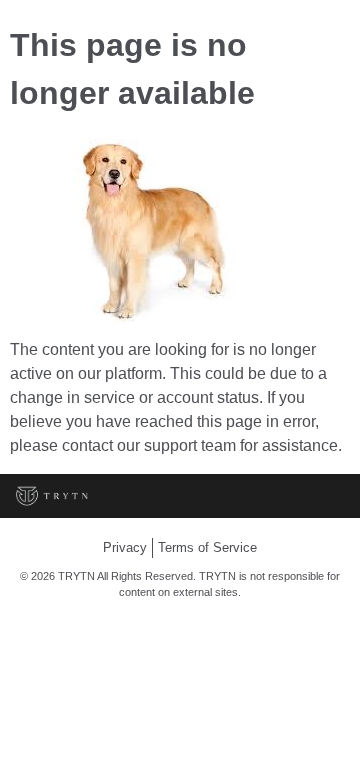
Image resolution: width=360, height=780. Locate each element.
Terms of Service (207, 547)
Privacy (125, 547)
